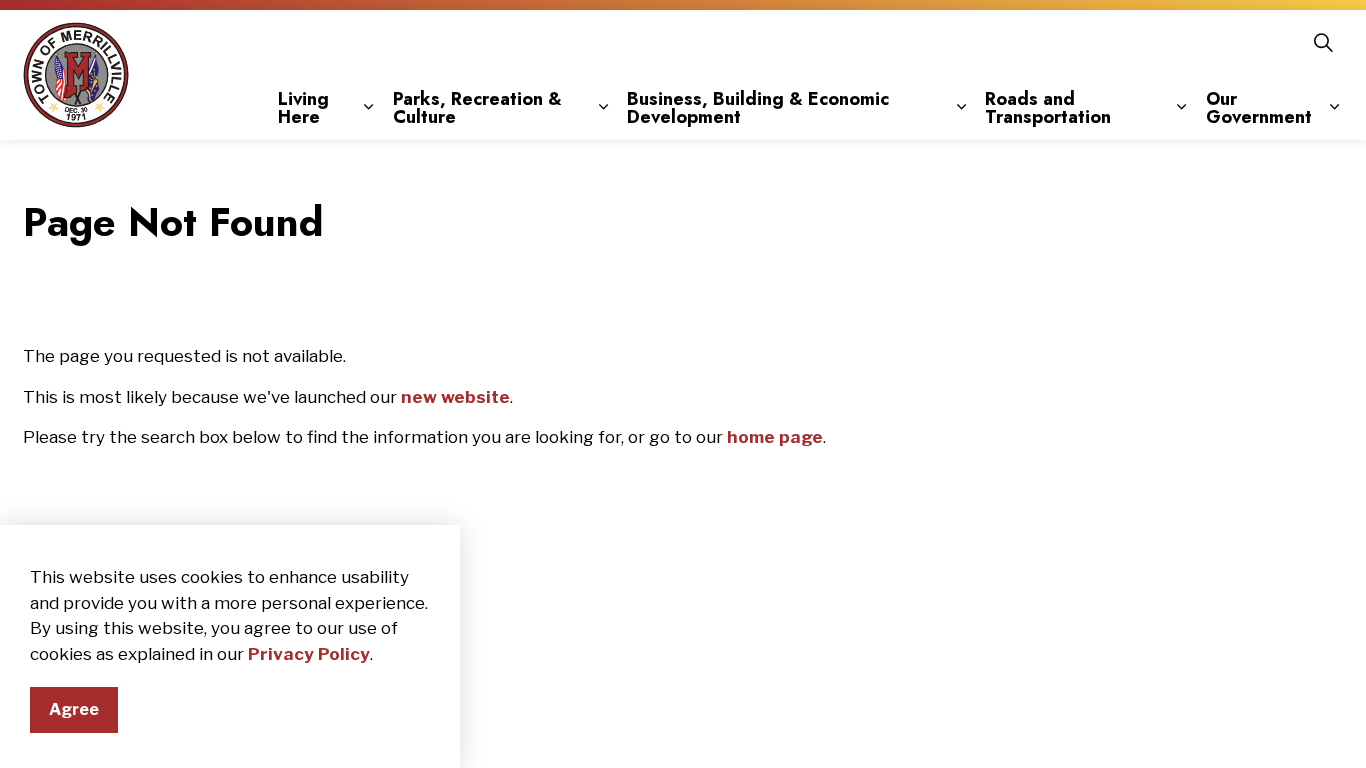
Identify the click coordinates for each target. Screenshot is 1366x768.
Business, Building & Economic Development (758, 108)
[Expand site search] (1323, 42)
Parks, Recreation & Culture (477, 108)
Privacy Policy (309, 654)
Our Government (1259, 108)
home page (775, 437)
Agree (74, 709)
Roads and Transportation (1048, 108)
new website (455, 397)
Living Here (303, 108)
